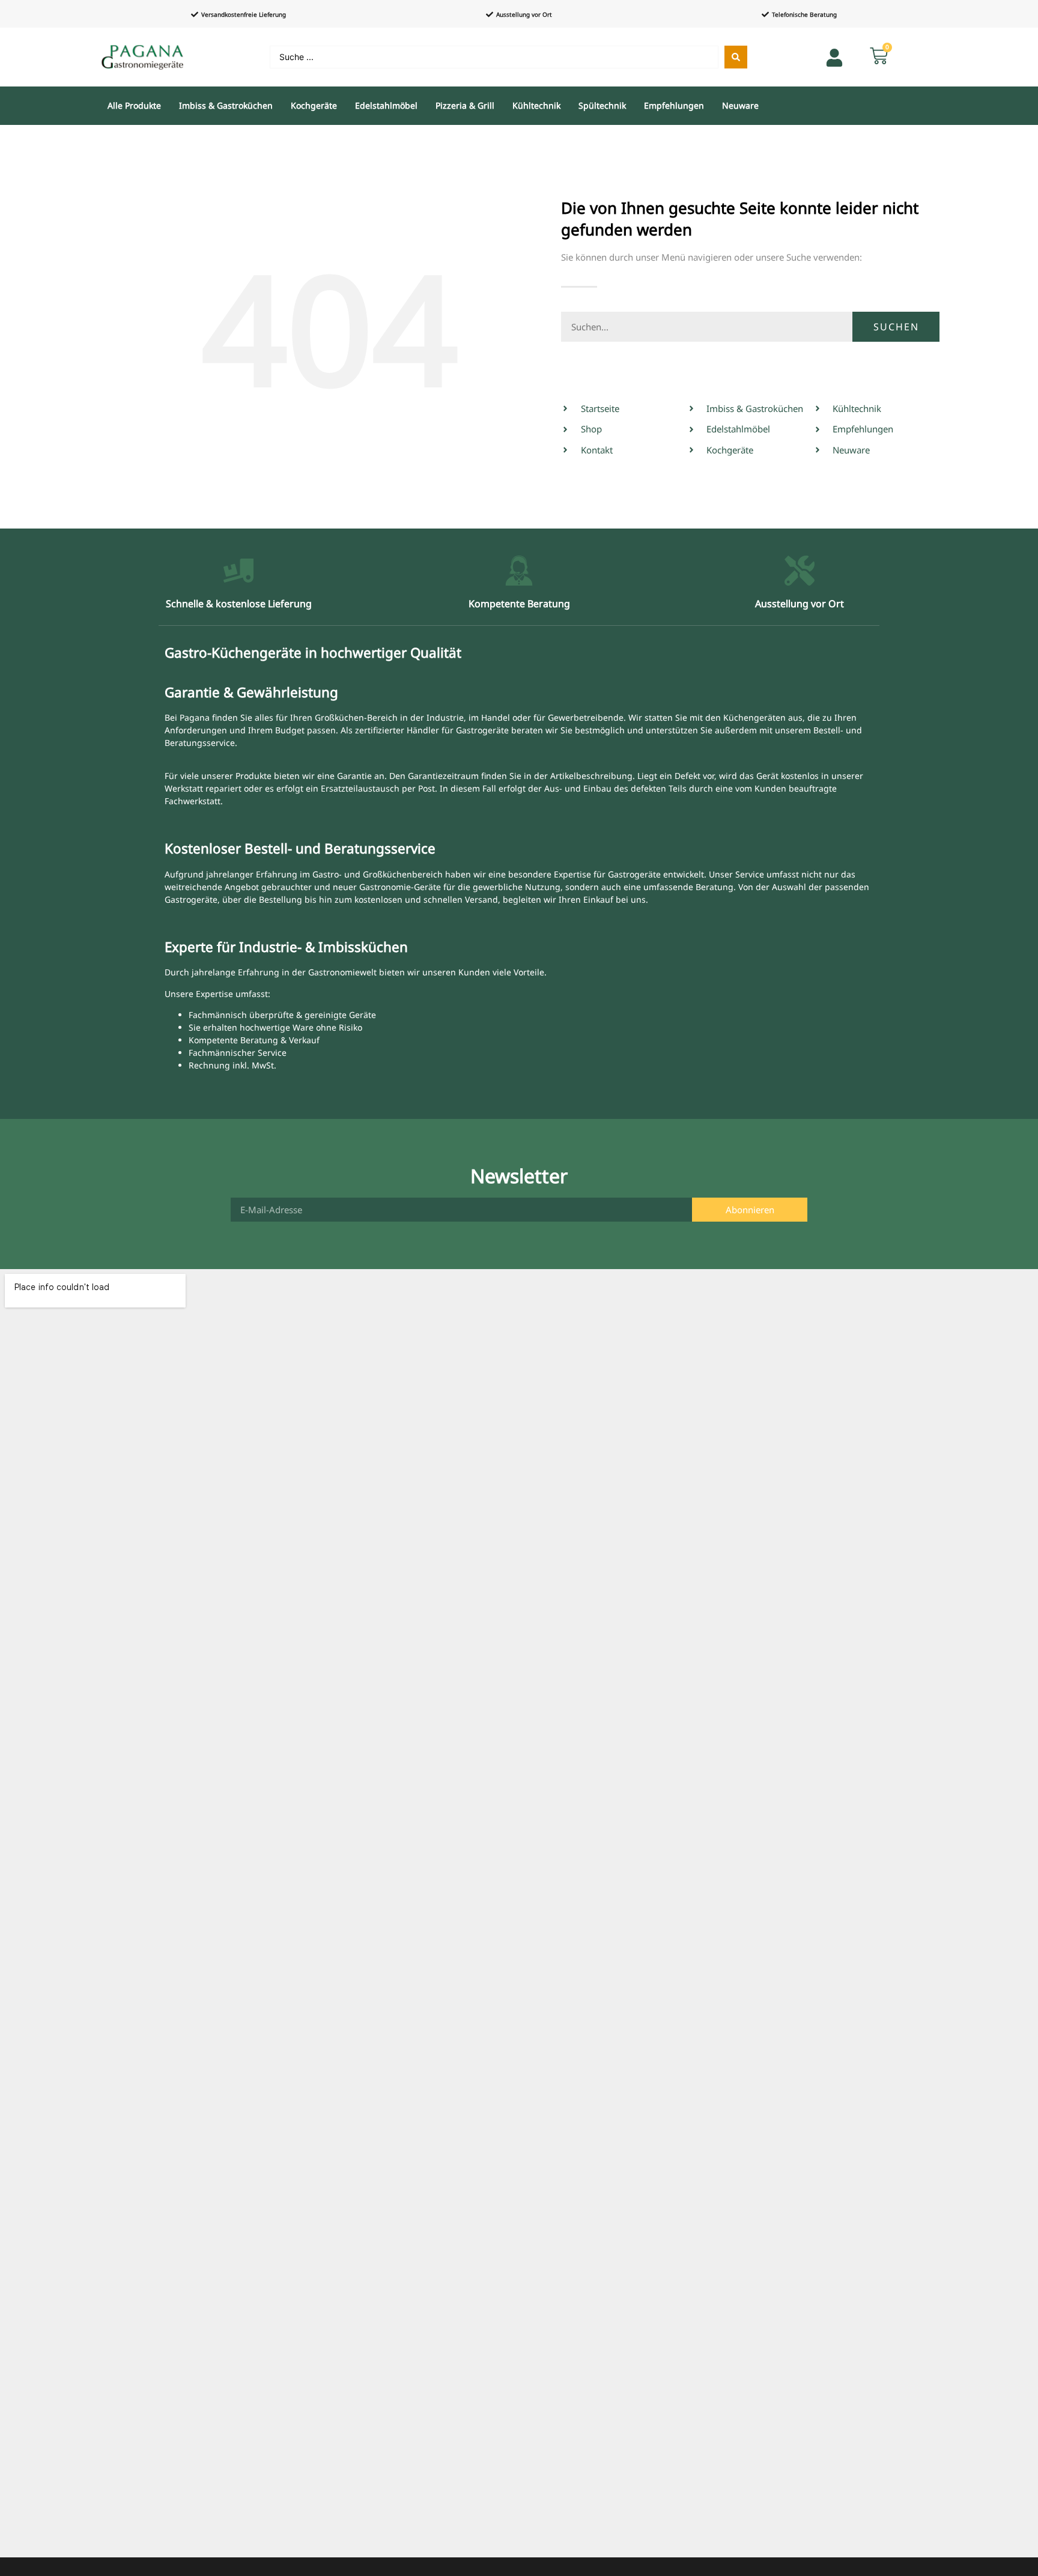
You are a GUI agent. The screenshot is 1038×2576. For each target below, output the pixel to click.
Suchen (896, 327)
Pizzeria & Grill (465, 105)
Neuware (740, 105)
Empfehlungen (674, 105)
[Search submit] (736, 57)
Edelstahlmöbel (386, 105)
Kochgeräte (314, 105)
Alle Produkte (134, 105)
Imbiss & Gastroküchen (226, 105)
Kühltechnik (536, 105)
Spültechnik (602, 105)
